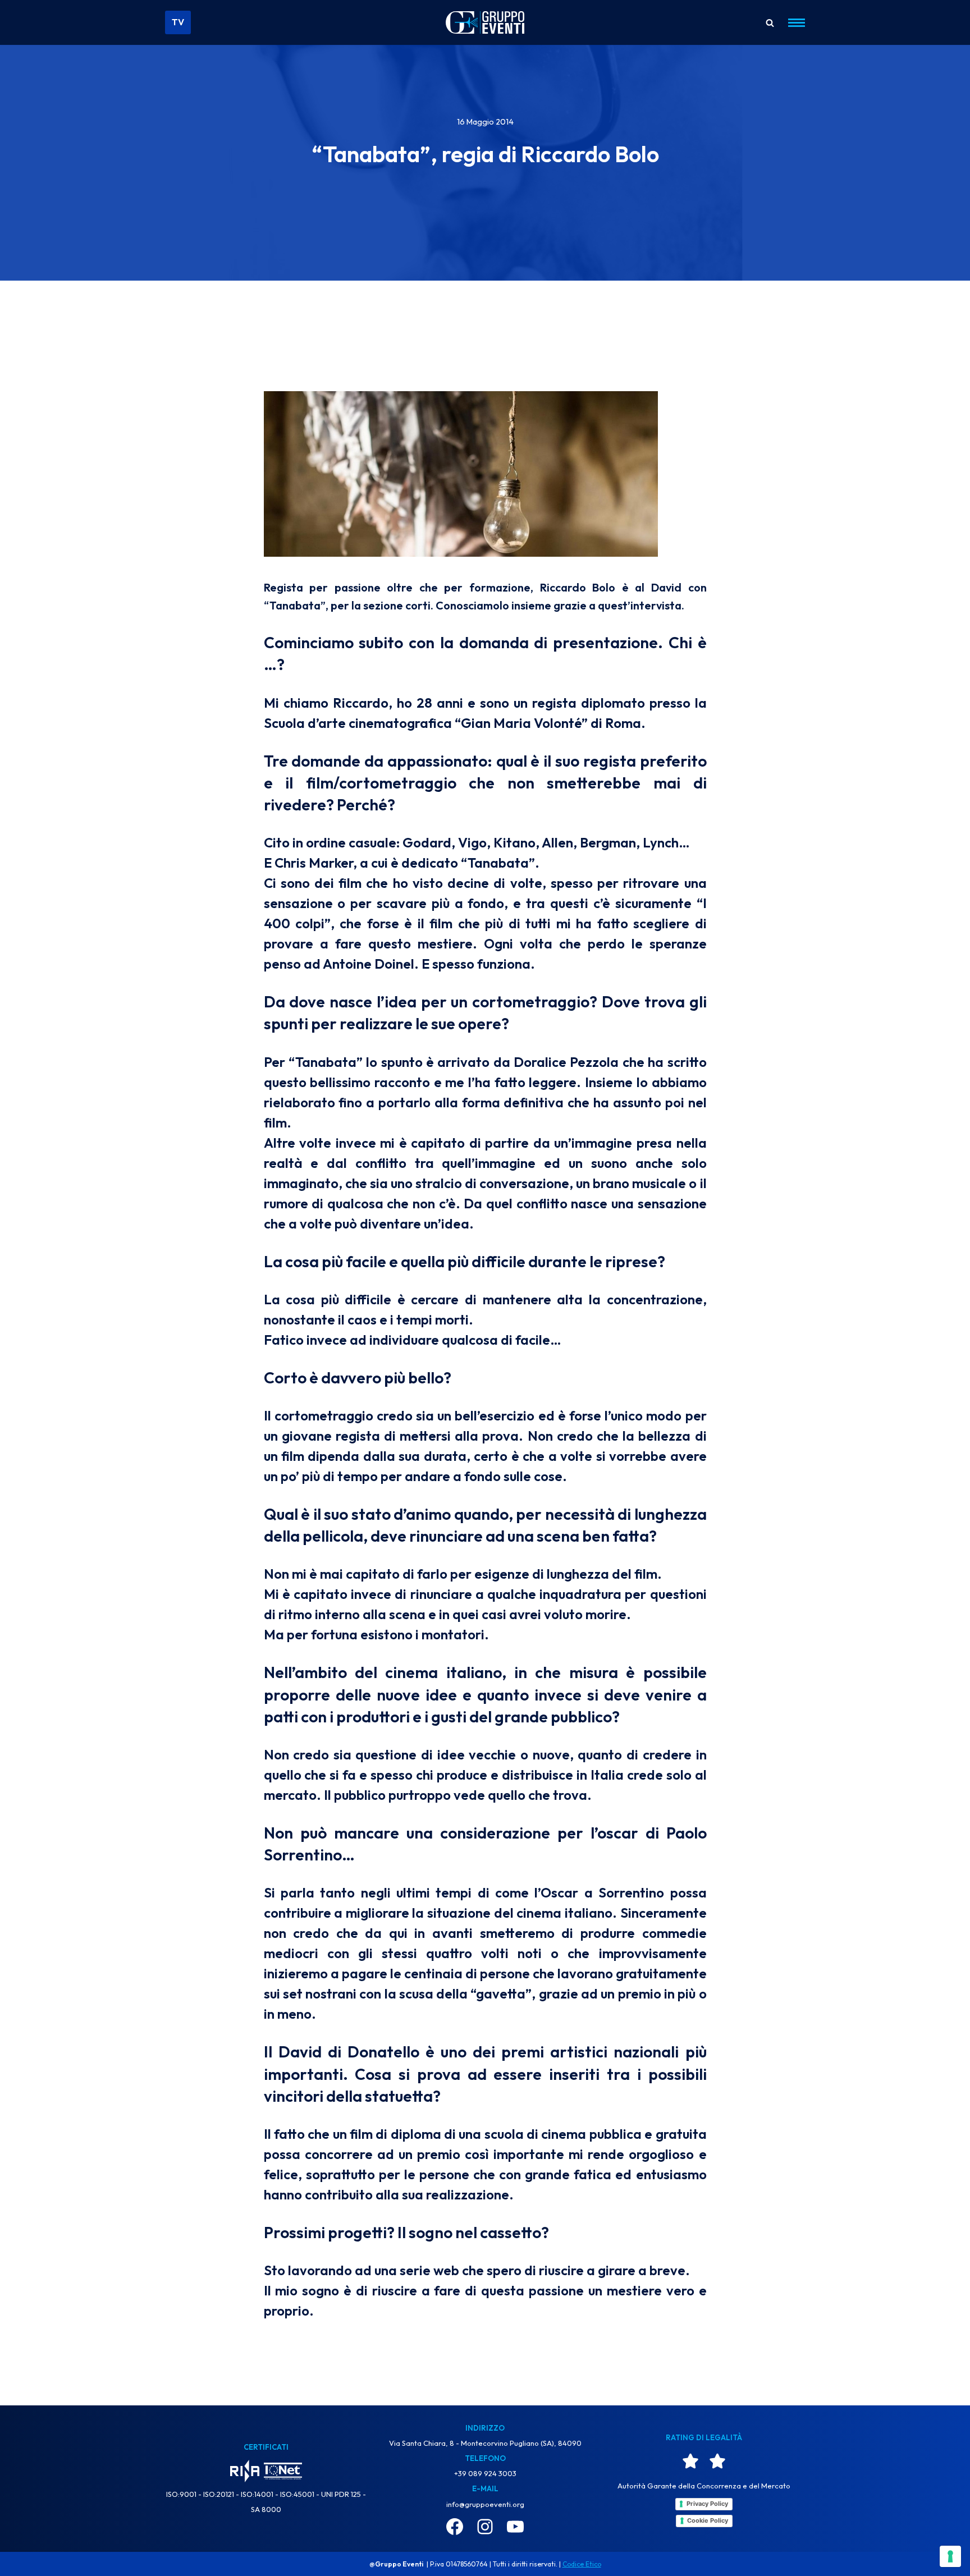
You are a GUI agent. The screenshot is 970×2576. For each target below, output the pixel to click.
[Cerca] (770, 23)
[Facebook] (455, 2527)
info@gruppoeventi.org (485, 2504)
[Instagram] (485, 2527)
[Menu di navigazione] (792, 23)
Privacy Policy (707, 2504)
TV (178, 22)
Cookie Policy (708, 2520)
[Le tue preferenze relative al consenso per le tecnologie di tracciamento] (950, 2556)
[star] (690, 2461)
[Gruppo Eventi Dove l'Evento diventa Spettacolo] (485, 23)
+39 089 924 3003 (485, 2473)
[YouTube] (515, 2527)
